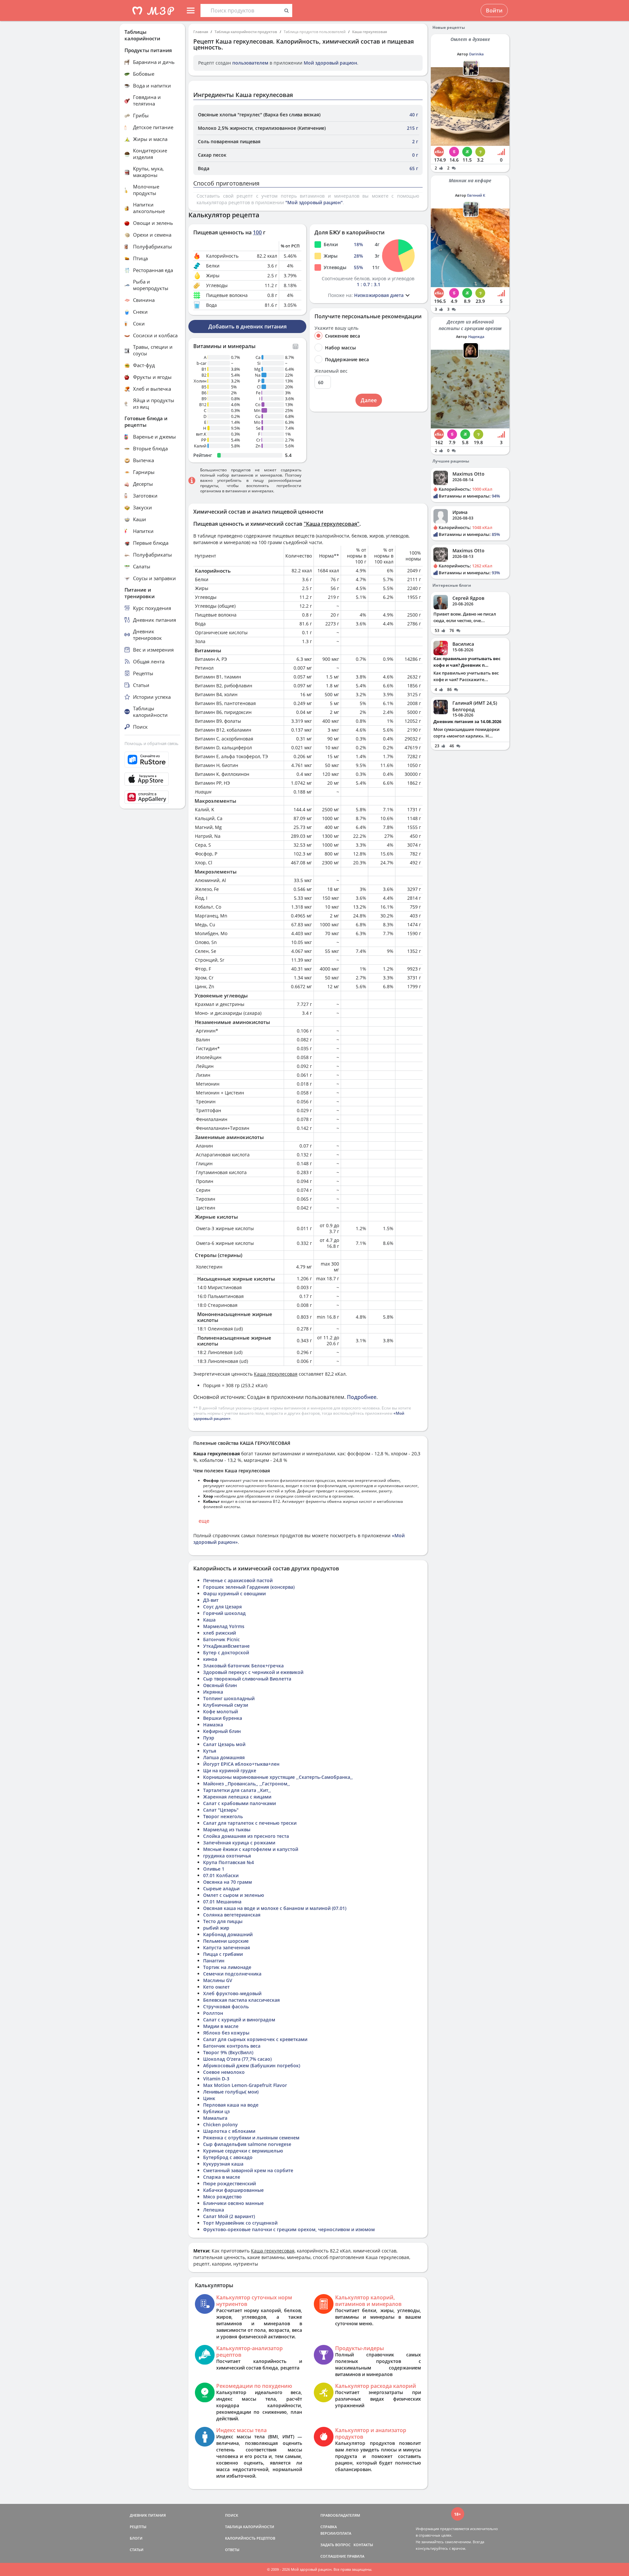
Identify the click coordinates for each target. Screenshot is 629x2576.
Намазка (213, 1725)
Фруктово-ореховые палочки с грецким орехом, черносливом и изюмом (289, 2229)
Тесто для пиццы (223, 1921)
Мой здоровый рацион (330, 63)
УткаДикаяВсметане (226, 1646)
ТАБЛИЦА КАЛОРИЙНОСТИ (250, 2527)
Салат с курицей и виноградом (239, 2020)
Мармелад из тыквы (227, 1829)
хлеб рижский (219, 1633)
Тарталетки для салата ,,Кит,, (237, 1790)
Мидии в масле (221, 2026)
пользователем (250, 63)
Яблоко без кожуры (226, 2033)
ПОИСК (232, 2515)
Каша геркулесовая (370, 32)
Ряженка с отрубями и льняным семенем (251, 2138)
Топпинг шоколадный (229, 1698)
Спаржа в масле (222, 2177)
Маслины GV (218, 1980)
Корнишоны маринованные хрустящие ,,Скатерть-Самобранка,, (278, 1777)
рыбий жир (216, 1928)
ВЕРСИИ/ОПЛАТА (336, 2533)
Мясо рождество (222, 2197)
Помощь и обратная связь (152, 743)
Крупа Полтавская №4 (229, 1862)
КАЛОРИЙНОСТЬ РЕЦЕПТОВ (250, 2538)
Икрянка (213, 1692)
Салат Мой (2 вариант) (229, 2216)
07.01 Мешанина (222, 1902)
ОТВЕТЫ (232, 2550)
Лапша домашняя (224, 1757)
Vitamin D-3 (216, 2079)
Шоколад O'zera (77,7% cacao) (237, 2059)
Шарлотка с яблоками (229, 2131)
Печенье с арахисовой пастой (238, 1580)
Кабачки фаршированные (233, 2190)
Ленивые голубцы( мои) (231, 2092)
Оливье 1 (214, 1869)
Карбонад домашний (228, 1934)
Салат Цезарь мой (224, 1744)
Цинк (209, 2098)
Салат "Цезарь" (221, 1810)
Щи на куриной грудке (230, 1770)
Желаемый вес (331, 371)
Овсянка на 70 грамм (228, 1882)
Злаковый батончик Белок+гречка (243, 1666)
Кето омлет (216, 1987)
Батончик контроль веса (232, 2046)
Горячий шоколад (224, 1613)
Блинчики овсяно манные (233, 2203)
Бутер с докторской (226, 1652)
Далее (369, 400)
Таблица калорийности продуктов (246, 32)
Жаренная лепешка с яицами (237, 1797)
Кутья (210, 1751)
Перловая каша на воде (231, 2105)
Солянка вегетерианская (232, 1915)
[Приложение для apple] (152, 779)
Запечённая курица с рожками (239, 1843)
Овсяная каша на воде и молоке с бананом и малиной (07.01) (275, 1908)
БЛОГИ (136, 2538)
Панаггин (214, 1961)
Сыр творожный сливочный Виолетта (247, 1679)
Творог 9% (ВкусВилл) (228, 2052)
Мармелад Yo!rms (224, 1626)
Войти (494, 10)
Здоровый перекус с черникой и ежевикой (253, 1672)
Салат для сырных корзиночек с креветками (255, 2039)
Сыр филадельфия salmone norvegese (247, 2144)
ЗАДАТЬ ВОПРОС (335, 2545)
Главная (201, 32)
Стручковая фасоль (226, 2006)
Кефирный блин (222, 1731)
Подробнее (362, 1397)
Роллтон (213, 2013)
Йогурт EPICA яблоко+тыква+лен (241, 1764)
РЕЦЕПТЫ (138, 2527)
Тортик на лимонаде (227, 1967)
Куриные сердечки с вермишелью (243, 2151)
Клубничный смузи (226, 1705)
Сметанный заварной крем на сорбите (248, 2170)
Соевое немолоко (224, 2072)
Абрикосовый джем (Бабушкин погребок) (252, 2065)
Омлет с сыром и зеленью (234, 1895)
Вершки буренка (223, 1718)
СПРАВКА (329, 2527)
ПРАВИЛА (356, 2556)
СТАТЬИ (137, 2550)
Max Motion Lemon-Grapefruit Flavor (245, 2085)
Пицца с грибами (223, 1954)
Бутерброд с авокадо (228, 2157)
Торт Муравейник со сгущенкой (240, 2223)
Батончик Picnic (221, 1639)
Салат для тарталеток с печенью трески (250, 1823)
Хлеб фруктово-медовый (232, 1993)
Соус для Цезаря (222, 1607)
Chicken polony (220, 2124)
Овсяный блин (220, 1685)
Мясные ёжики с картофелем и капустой (251, 1849)
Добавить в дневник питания (248, 326)
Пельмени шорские (226, 1941)
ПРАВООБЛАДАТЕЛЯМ (340, 2515)
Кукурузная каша (223, 2164)
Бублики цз (216, 2111)
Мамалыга (215, 2118)
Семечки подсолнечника (232, 1974)
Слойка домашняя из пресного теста (246, 1836)
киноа (210, 1659)
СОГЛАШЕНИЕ (333, 2556)
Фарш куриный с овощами (234, 1593)
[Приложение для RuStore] (152, 760)
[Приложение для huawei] (152, 797)
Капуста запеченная (227, 1947)
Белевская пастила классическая (241, 2000)
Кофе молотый (220, 1711)
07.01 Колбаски (221, 1875)
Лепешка (214, 2210)
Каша (209, 1620)
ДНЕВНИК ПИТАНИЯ (148, 2515)
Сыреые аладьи (221, 1888)
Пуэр (209, 1738)
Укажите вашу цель (336, 328)
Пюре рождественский (229, 2183)
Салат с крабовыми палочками (239, 1803)
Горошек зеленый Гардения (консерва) (249, 1587)
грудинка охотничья (227, 1856)
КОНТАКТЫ (363, 2545)
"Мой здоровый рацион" (314, 202)
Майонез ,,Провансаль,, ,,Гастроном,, (247, 1784)
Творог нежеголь (223, 1816)
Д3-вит (211, 1600)
